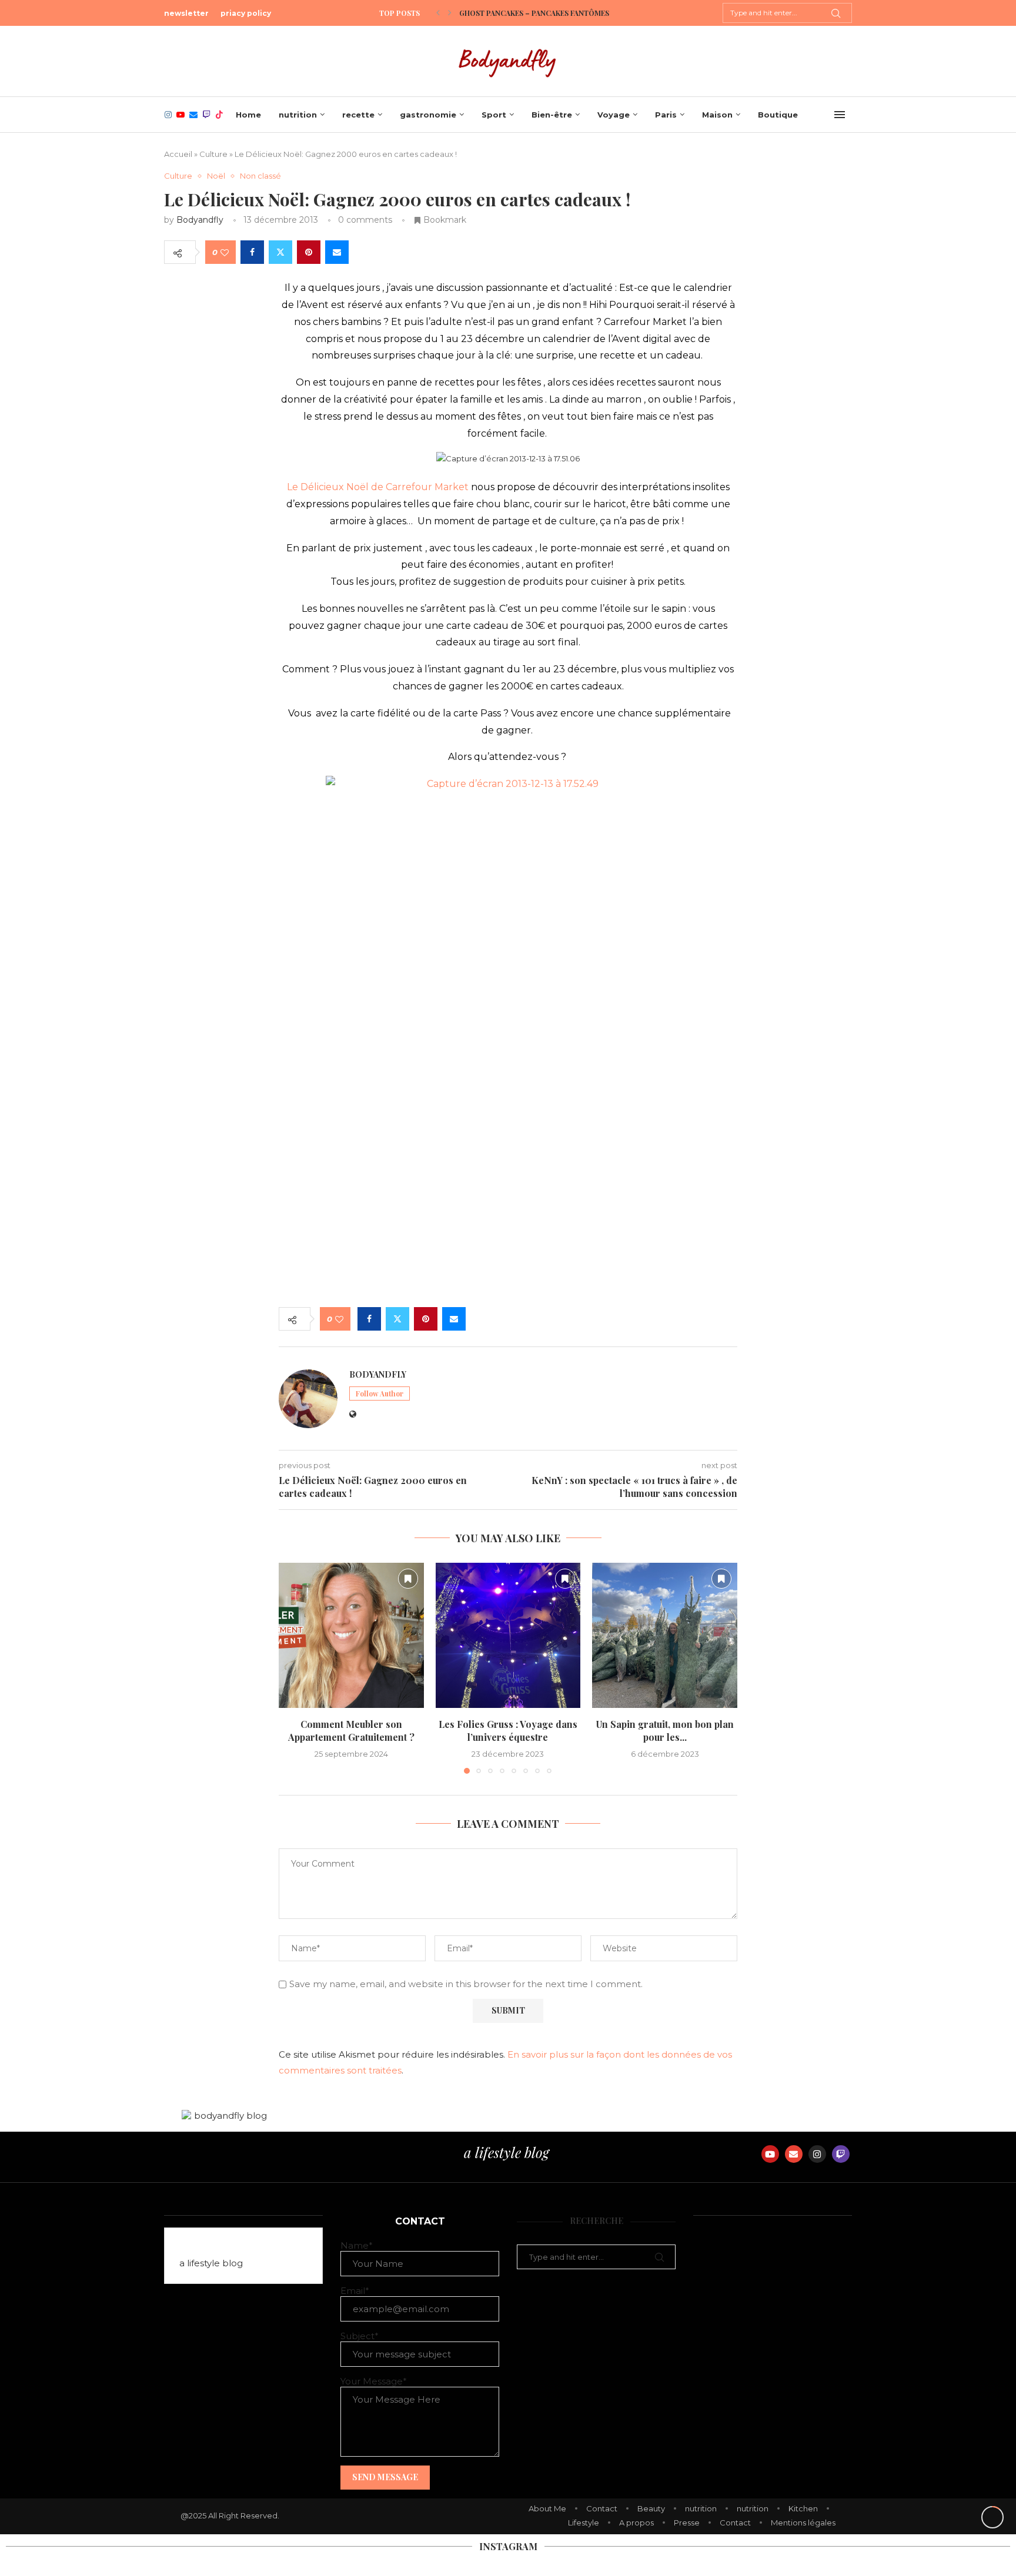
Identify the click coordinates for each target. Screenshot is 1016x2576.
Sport (494, 115)
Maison (717, 115)
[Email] (193, 115)
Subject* (360, 2336)
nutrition (298, 115)
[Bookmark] (408, 1579)
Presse (687, 2523)
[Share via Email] (337, 252)
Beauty (651, 2508)
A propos (636, 2523)
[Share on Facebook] (252, 252)
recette (358, 115)
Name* (357, 2245)
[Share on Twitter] (280, 252)
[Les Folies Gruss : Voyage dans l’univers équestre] (508, 1635)
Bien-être (552, 115)
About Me (547, 2508)
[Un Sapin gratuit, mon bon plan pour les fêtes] (665, 1635)
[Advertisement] (508, 1207)
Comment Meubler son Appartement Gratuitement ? (351, 1731)
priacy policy (246, 13)
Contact (602, 2508)
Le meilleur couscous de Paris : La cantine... (546, 13)
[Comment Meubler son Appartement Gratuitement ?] (351, 1635)
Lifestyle (584, 2523)
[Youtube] (181, 115)
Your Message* (374, 2381)
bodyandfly (200, 220)
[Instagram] (168, 115)
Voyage (614, 115)
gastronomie (428, 115)
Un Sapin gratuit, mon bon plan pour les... (665, 1731)
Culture (213, 154)
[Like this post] (225, 252)
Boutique (778, 115)
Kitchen (803, 2508)
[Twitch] (206, 115)
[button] (438, 13)
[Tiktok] (219, 115)
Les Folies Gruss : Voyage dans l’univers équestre (508, 1731)
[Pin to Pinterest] (309, 252)
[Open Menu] (840, 115)
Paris (666, 115)
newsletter (186, 13)
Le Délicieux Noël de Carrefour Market (378, 487)
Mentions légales (803, 2523)
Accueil (178, 154)
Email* (355, 2291)
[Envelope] (794, 2154)
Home (248, 115)
